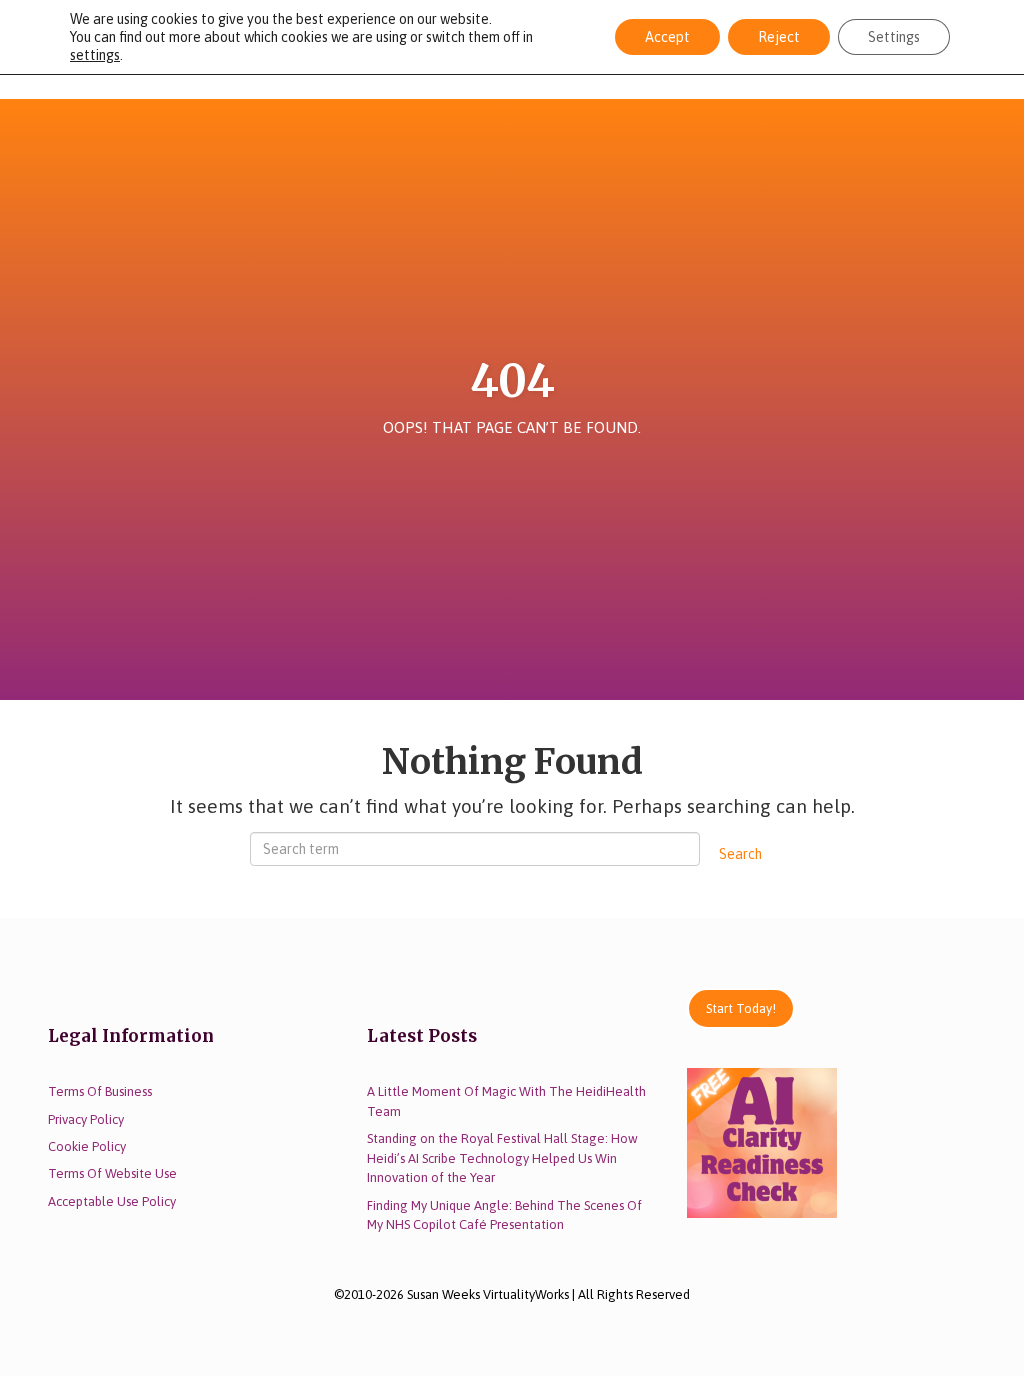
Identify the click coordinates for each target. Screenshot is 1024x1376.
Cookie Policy (87, 1146)
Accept (667, 37)
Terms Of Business (100, 1091)
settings (95, 55)
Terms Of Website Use (112, 1173)
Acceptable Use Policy (112, 1201)
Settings (894, 37)
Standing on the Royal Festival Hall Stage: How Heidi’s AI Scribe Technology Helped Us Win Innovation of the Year (502, 1158)
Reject (779, 37)
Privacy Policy (86, 1119)
